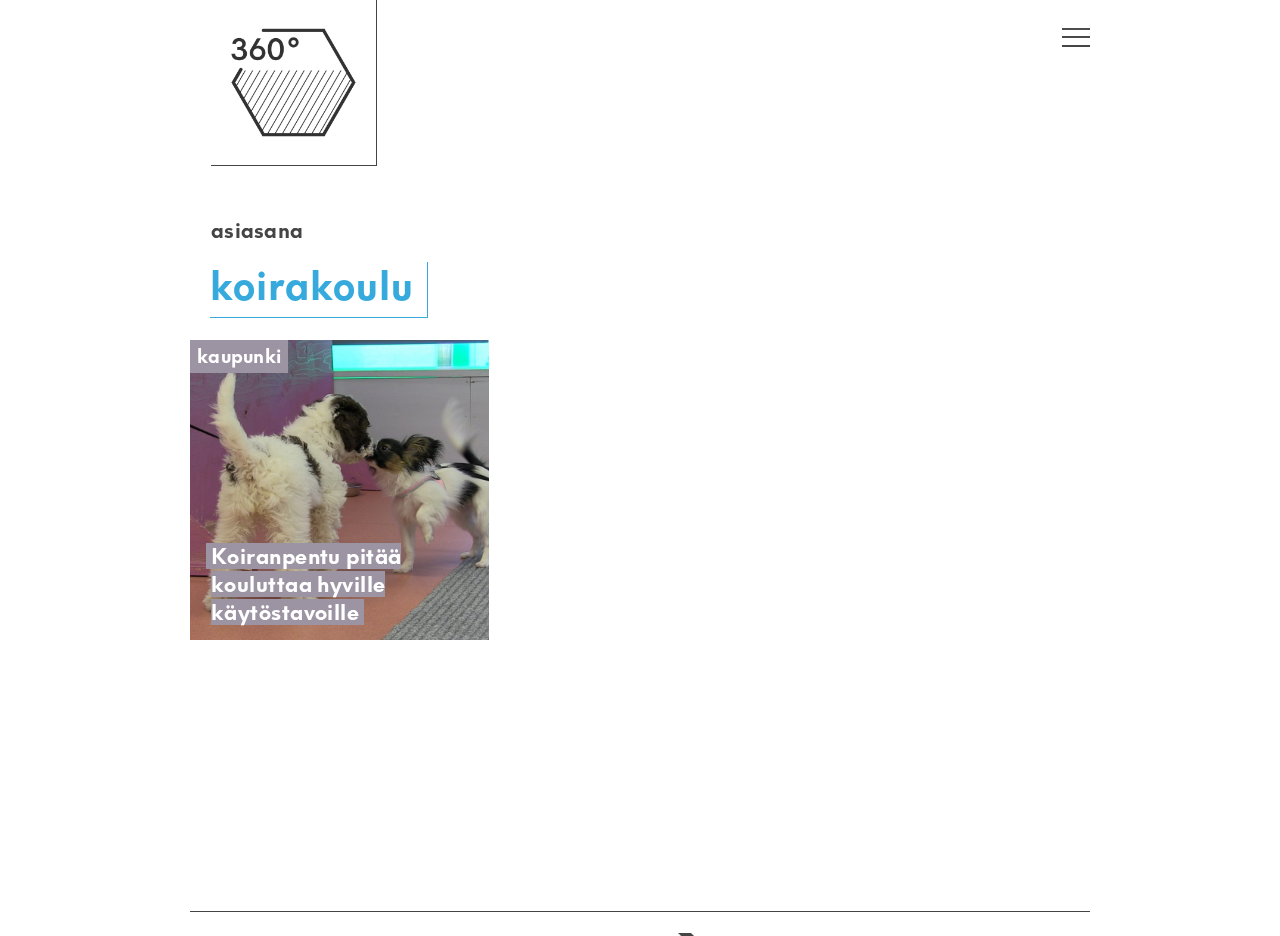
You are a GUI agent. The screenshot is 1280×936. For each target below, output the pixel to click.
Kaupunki (239, 356)
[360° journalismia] (293, 160)
